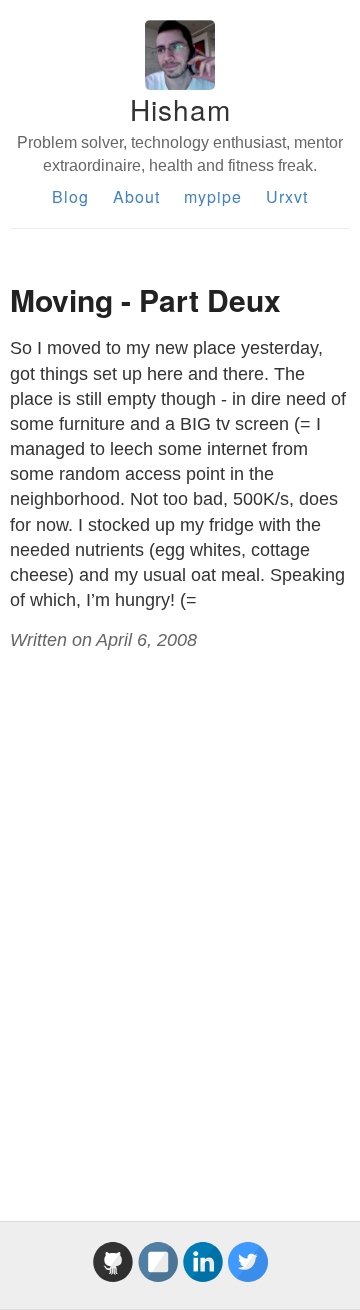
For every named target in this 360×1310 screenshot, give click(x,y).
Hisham (180, 109)
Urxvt (287, 196)
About (136, 196)
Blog (70, 196)
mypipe (213, 196)
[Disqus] (180, 914)
